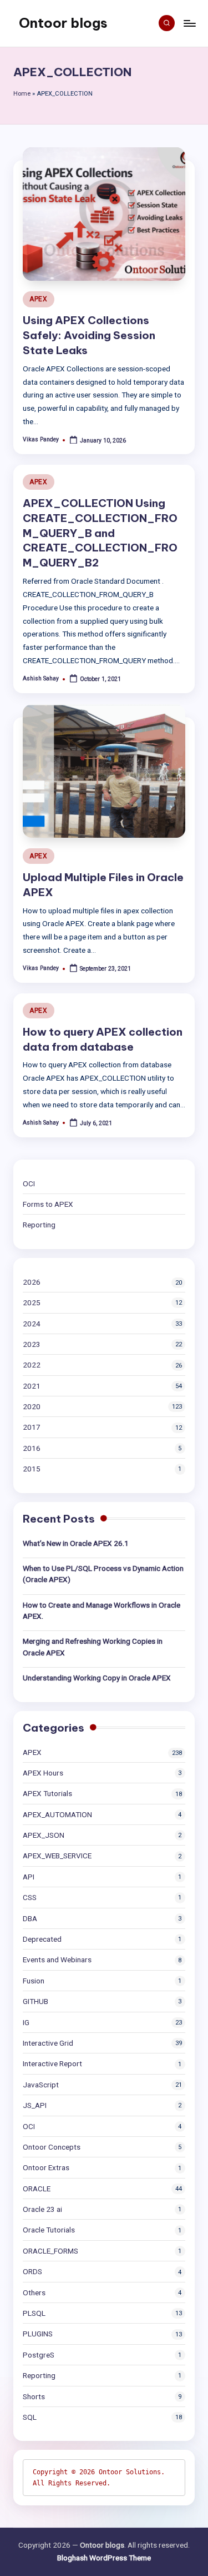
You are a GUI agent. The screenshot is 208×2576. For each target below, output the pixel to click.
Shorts (34, 2396)
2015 (32, 1469)
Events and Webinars (57, 1960)
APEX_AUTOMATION (57, 1814)
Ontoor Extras (46, 2167)
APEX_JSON (44, 1835)
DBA (30, 1918)
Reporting (39, 1225)
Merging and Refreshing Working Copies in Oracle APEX (93, 1647)
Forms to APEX (48, 1204)
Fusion (34, 1981)
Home (22, 94)
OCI (29, 1183)
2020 (32, 1406)
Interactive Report (52, 2063)
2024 (32, 1324)
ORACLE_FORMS (50, 2251)
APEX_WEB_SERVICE (57, 1856)
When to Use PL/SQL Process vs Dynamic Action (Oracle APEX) (103, 1574)
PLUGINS (38, 2334)
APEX (39, 299)
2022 (32, 1365)
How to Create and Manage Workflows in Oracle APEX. (102, 1610)
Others (34, 2292)
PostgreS (39, 2355)
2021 (32, 1386)
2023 (32, 1344)
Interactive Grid (48, 2043)
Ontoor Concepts (52, 2147)
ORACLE (37, 2189)
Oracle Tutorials (49, 2230)
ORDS (32, 2271)
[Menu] (189, 23)
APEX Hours (43, 1773)
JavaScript (41, 2085)
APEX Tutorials (47, 1793)
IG (26, 2022)
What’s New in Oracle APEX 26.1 (76, 1543)
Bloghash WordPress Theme (104, 2558)
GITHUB (35, 2001)
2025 (32, 1302)
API (29, 1877)
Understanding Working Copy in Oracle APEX (97, 1678)
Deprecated (42, 1939)
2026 (32, 1282)
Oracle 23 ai (42, 2209)
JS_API (35, 2105)
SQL (30, 2417)
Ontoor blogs (63, 23)
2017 (32, 1427)
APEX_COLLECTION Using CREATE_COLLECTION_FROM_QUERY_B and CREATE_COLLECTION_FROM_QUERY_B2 (100, 533)
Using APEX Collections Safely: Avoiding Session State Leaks (89, 335)
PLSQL (34, 2313)
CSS (30, 1897)
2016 (32, 1448)
